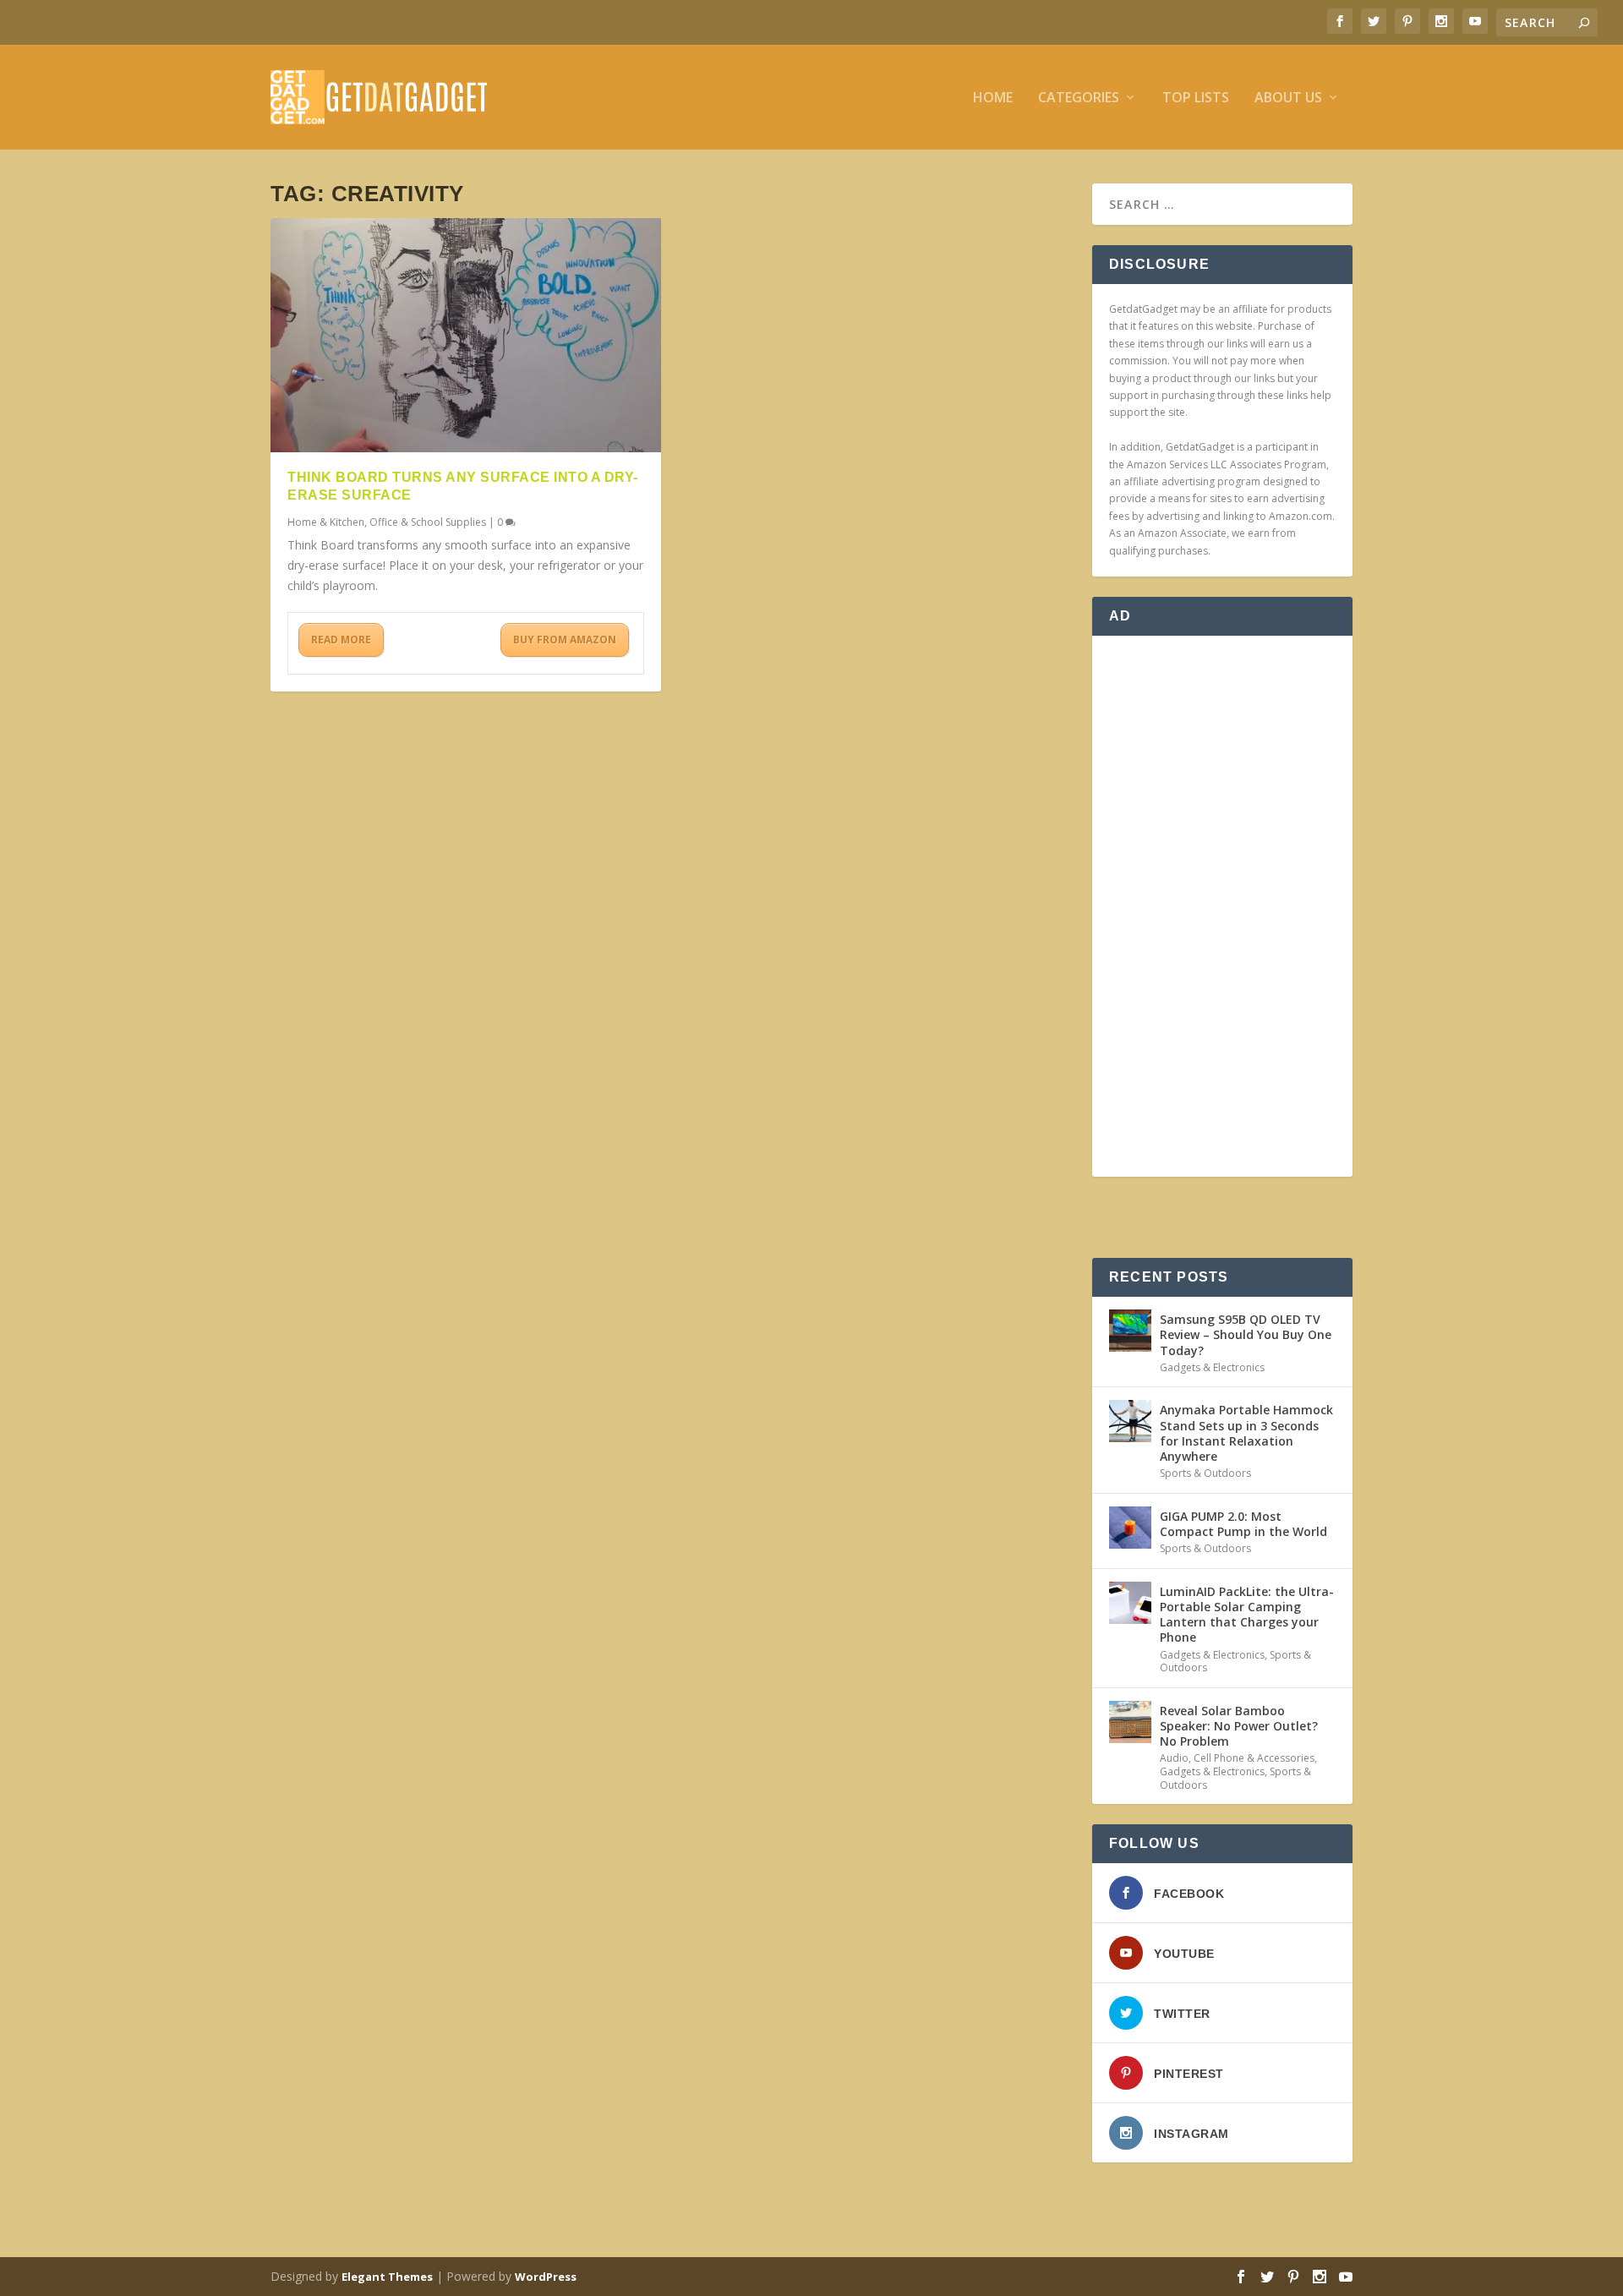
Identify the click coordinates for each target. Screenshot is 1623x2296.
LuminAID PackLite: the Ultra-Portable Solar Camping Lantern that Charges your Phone (1247, 1615)
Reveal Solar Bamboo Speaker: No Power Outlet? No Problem (1239, 1726)
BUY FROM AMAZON (565, 640)
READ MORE (341, 640)
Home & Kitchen (326, 522)
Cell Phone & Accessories (1254, 1758)
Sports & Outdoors (1205, 1473)
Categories (1079, 98)
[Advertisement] (1222, 906)
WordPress (546, 2277)
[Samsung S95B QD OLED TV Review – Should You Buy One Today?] (1130, 1331)
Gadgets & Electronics (1212, 1367)
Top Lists (1196, 98)
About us (1288, 98)
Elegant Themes (387, 2277)
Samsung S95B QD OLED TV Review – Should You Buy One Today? (1246, 1334)
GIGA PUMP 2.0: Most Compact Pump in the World (1243, 1524)
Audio (1174, 1758)
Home (993, 98)
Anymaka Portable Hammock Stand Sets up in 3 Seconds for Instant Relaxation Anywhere (1246, 1433)
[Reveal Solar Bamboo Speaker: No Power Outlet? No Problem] (1130, 1722)
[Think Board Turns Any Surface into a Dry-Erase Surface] (466, 335)
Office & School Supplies (428, 522)
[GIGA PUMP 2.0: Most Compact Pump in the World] (1130, 1528)
